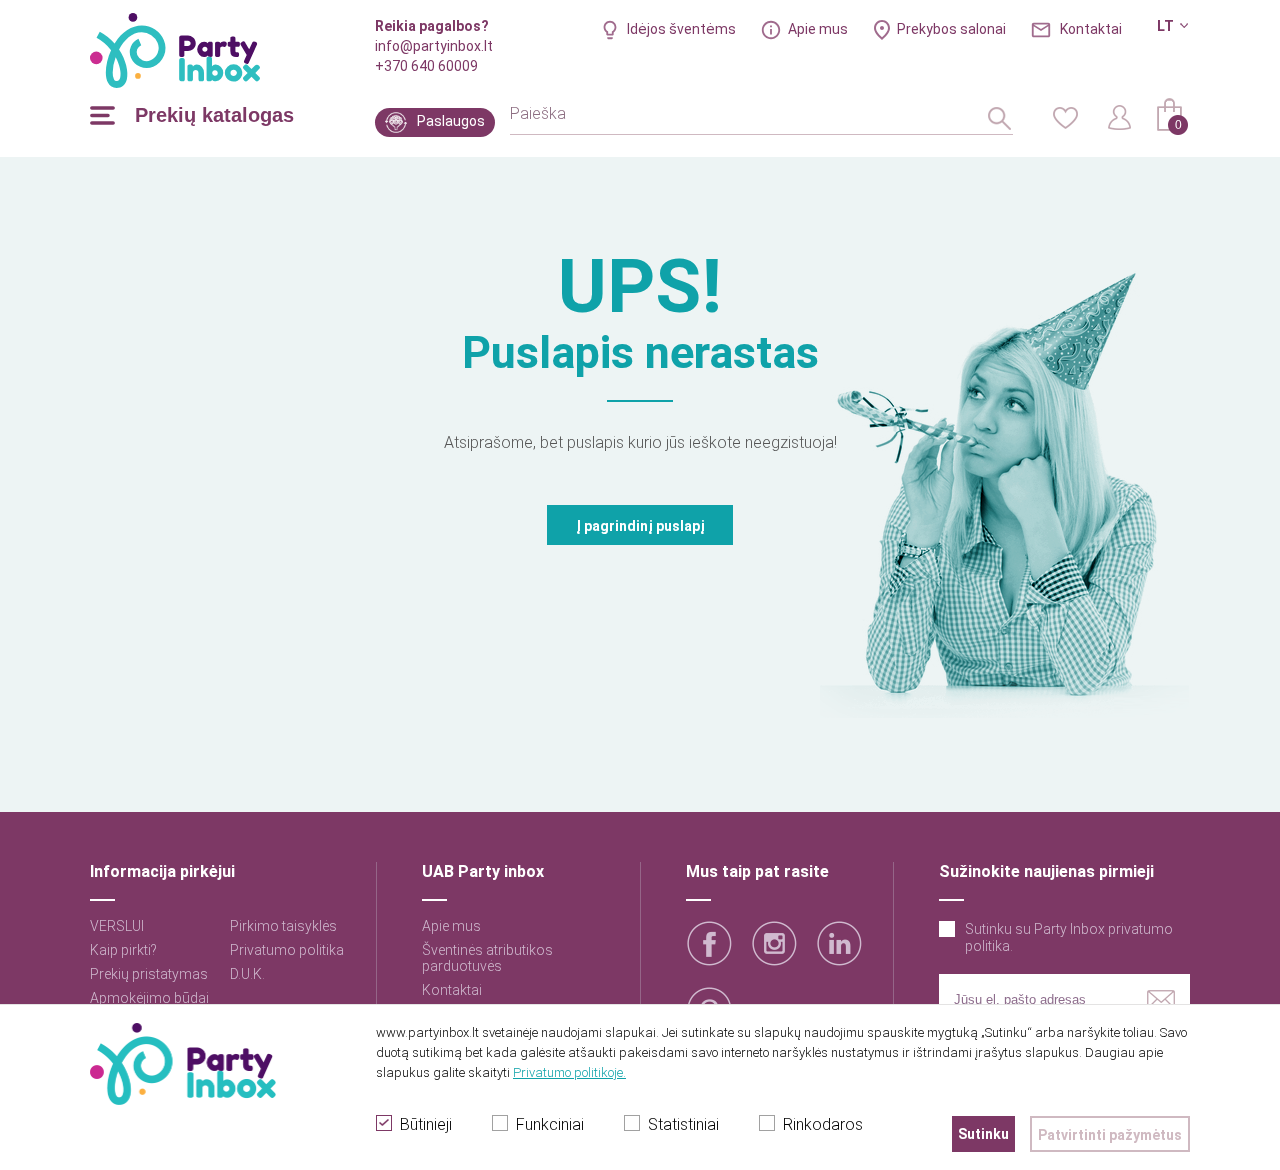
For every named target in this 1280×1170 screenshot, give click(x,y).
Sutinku (983, 1134)
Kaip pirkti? (123, 950)
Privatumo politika (287, 950)
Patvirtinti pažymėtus (1110, 1135)
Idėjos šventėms (681, 29)
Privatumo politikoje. (569, 1072)
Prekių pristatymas (149, 974)
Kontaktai (1091, 29)
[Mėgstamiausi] (1065, 116)
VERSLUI (117, 926)
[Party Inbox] (175, 50)
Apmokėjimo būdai (149, 998)
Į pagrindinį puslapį (640, 526)
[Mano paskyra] (1120, 116)
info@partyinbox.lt (434, 46)
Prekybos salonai (951, 29)
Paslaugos (451, 121)
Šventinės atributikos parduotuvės (487, 958)
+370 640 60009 (426, 66)
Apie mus (818, 29)
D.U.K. (247, 974)
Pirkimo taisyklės (283, 926)
